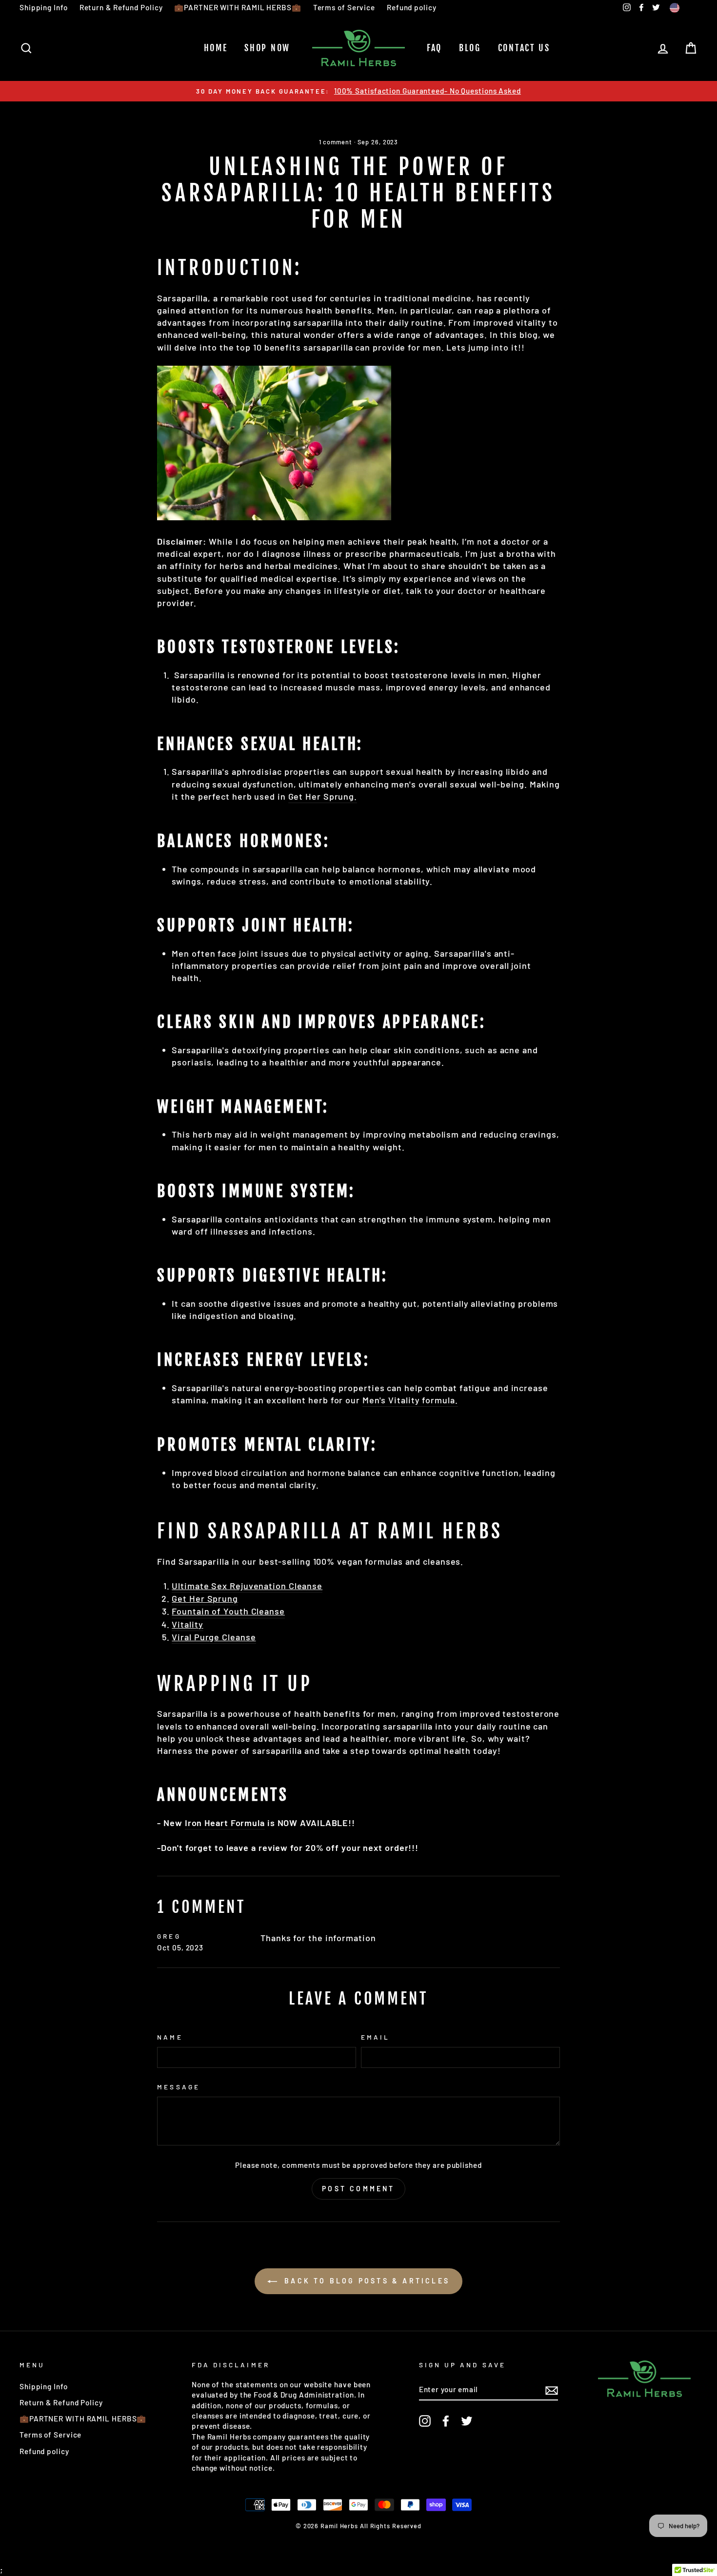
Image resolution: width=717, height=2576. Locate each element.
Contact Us (524, 48)
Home (216, 48)
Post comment (358, 2189)
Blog (470, 48)
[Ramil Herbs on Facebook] (446, 2421)
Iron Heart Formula (225, 1823)
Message (178, 2087)
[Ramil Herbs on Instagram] (425, 2421)
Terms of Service (344, 7)
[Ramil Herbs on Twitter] (467, 2421)
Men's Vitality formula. (410, 1400)
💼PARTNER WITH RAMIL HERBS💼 (238, 7)
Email (375, 2037)
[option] (358, 91)
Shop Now (267, 48)
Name (170, 2037)
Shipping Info (44, 7)
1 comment (337, 142)
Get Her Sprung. (323, 796)
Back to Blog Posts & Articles (365, 2281)
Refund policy (412, 7)
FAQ (434, 48)
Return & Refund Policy (121, 7)
